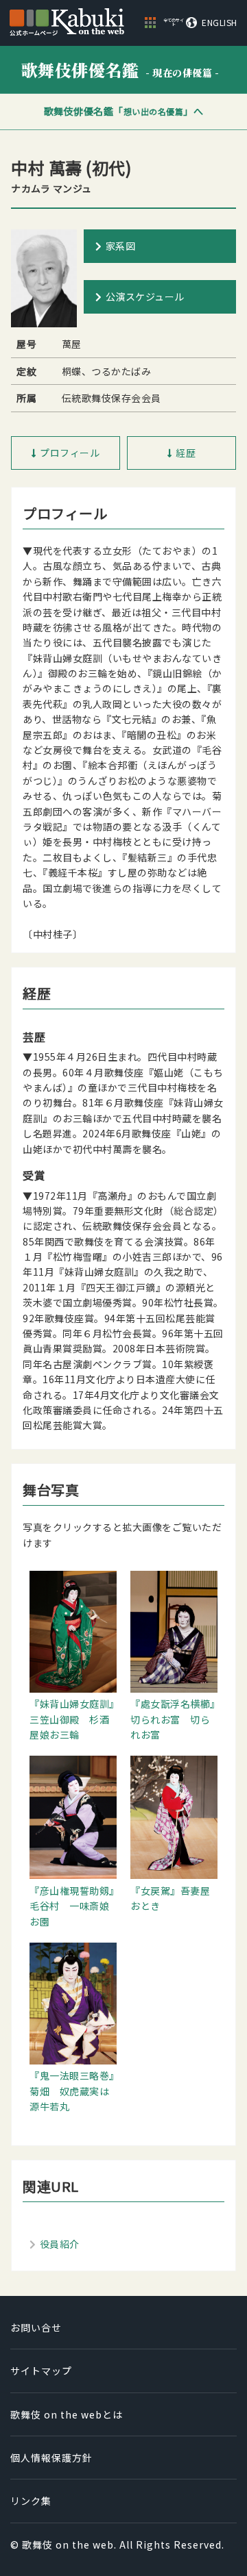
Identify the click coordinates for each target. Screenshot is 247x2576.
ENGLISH (220, 23)
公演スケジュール (145, 296)
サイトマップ (41, 2371)
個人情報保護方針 (51, 2458)
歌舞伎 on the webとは (67, 2414)
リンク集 (31, 2501)
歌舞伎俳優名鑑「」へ (124, 111)
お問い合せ (36, 2327)
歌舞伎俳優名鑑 (120, 70)
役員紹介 (60, 2244)
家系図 (121, 246)
